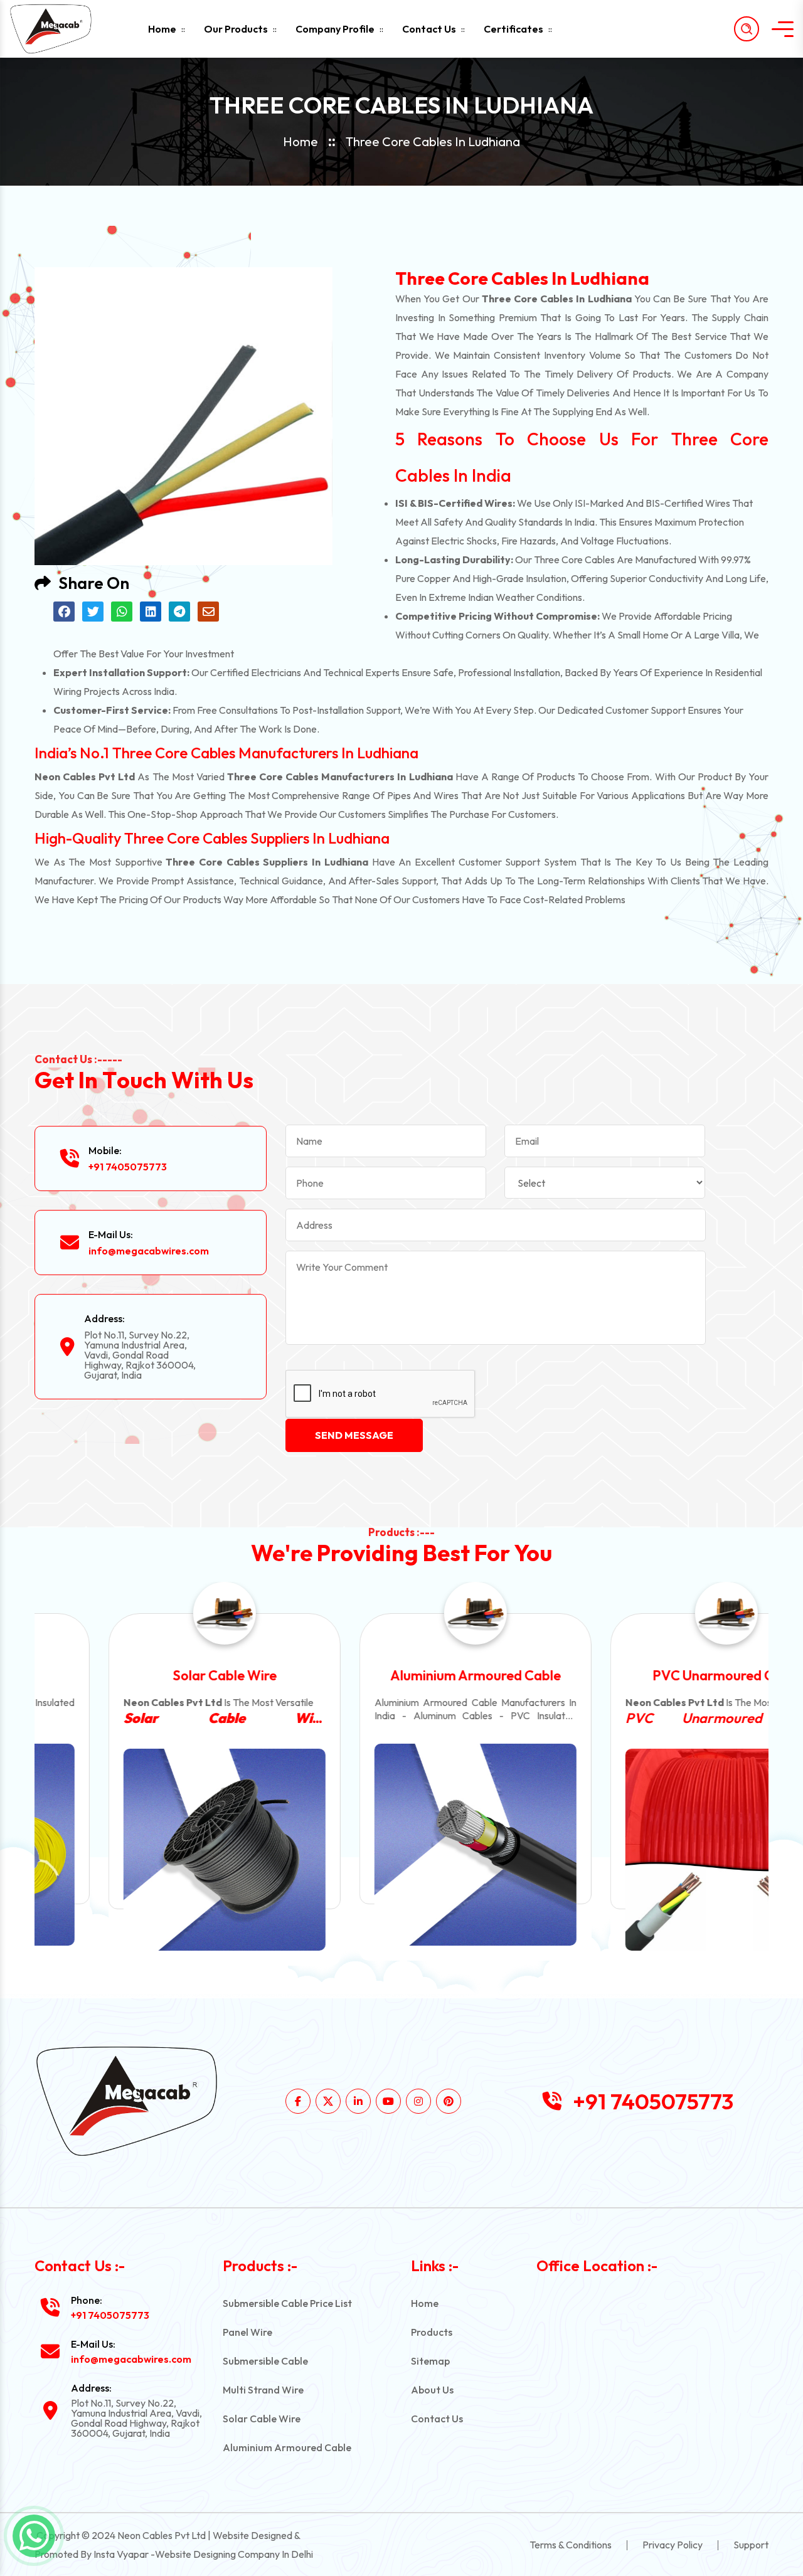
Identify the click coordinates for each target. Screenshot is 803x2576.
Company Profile (335, 29)
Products (432, 2332)
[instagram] (418, 2101)
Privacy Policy (673, 2545)
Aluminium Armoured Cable (401, 1675)
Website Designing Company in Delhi (234, 2554)
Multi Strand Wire (263, 2390)
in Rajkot (652, 1718)
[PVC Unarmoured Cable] (652, 1850)
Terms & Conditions (571, 2545)
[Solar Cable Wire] (151, 1850)
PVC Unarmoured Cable (652, 1675)
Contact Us (429, 29)
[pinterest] (449, 2101)
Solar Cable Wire (151, 1675)
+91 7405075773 (128, 1167)
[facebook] (298, 2101)
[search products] (747, 29)
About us (432, 2390)
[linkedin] (358, 2101)
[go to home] (61, 29)
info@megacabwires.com (149, 1251)
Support (751, 2545)
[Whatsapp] (34, 2536)
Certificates (513, 29)
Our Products (236, 29)
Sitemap (430, 2361)
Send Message (354, 1435)
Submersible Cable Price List (287, 2303)
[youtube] (388, 2101)
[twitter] (328, 2101)
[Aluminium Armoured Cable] (401, 1845)
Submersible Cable (265, 2361)
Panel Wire (247, 2332)
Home (162, 29)
